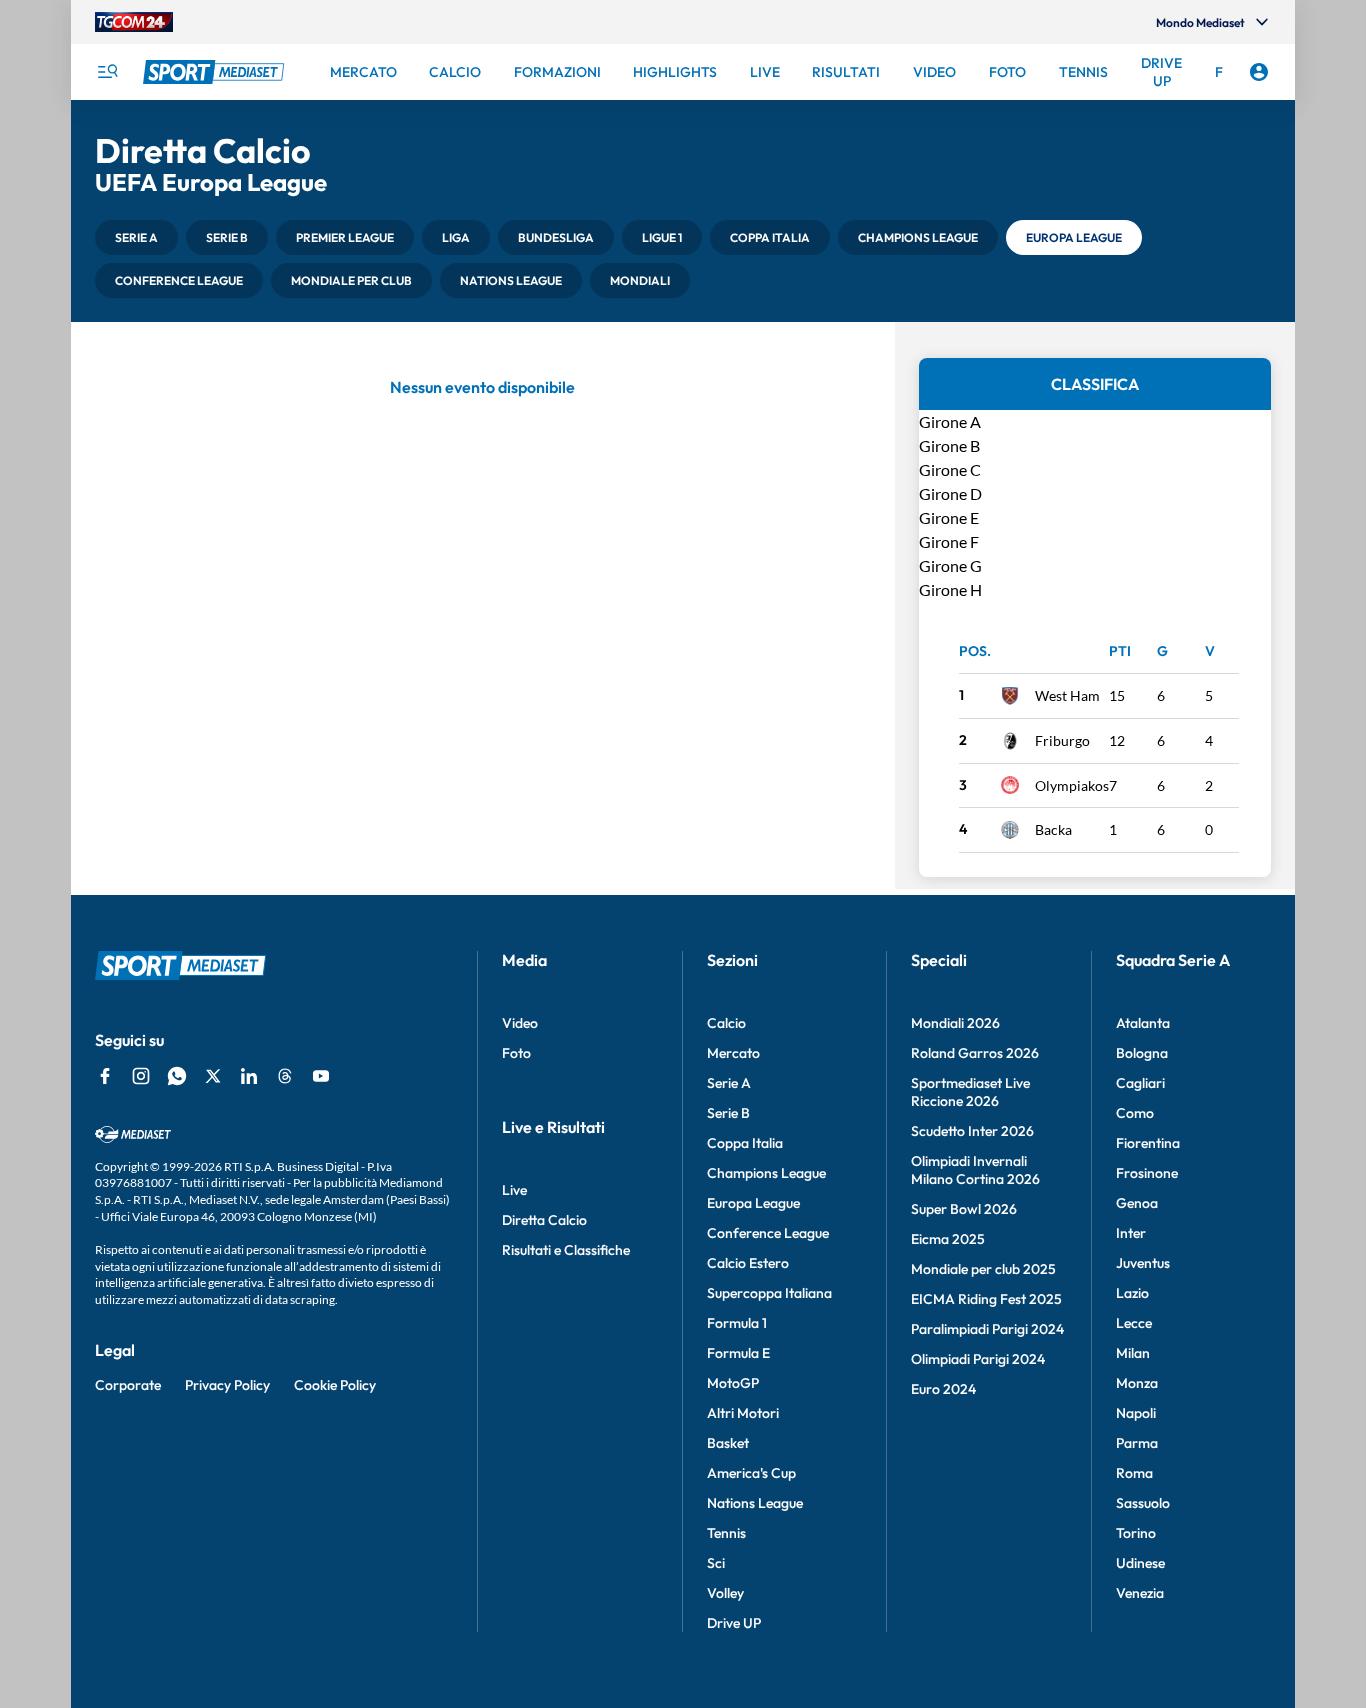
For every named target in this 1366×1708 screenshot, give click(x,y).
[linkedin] (249, 1076)
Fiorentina (1148, 1143)
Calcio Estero (748, 1263)
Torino (1136, 1533)
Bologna (1142, 1053)
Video (520, 1023)
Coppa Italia (745, 1143)
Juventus (1143, 1263)
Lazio (1132, 1293)
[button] (136, 237)
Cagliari (1140, 1083)
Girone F (949, 541)
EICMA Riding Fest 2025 (986, 1299)
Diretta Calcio (544, 1220)
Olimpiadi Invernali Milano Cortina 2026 (975, 1170)
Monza (1137, 1383)
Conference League (768, 1233)
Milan (1133, 1353)
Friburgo (1062, 740)
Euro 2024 (943, 1389)
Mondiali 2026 (955, 1023)
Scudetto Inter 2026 (972, 1131)
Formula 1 (737, 1323)
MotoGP (733, 1383)
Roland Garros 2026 (975, 1053)
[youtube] (321, 1076)
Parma (1137, 1443)
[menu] (107, 72)
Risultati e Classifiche (566, 1250)
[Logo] (216, 72)
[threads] (285, 1076)
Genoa (1137, 1203)
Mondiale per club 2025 (983, 1269)
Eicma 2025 (948, 1239)
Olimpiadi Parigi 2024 (978, 1359)
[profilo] (1259, 72)
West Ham (1067, 695)
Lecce (1134, 1323)
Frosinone (1147, 1173)
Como (1135, 1113)
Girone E (949, 517)
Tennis (726, 1533)
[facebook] (105, 1076)
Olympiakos (1072, 785)
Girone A (950, 421)
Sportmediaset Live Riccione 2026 (970, 1092)
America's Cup (751, 1473)
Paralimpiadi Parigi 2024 (987, 1329)
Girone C (950, 469)
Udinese (1140, 1563)
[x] (213, 1076)
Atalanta (1143, 1023)
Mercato (733, 1053)
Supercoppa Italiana (769, 1293)
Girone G (950, 565)
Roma (1134, 1473)
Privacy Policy (227, 1385)
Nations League (755, 1503)
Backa (1053, 829)
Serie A (729, 1083)
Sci (716, 1563)
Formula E (738, 1353)
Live (514, 1190)
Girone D (950, 493)
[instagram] (141, 1076)
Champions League (766, 1173)
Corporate (128, 1385)
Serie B (728, 1113)
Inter (1131, 1233)
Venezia (1140, 1593)
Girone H (950, 589)
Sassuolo (1143, 1503)
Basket (728, 1443)
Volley (725, 1593)
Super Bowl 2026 (964, 1209)
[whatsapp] (177, 1076)
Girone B (949, 445)
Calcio (726, 1023)
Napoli (1136, 1413)
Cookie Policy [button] (335, 1385)
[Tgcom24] (134, 22)
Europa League (753, 1203)
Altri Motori (743, 1413)
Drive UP (734, 1623)
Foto (516, 1053)
